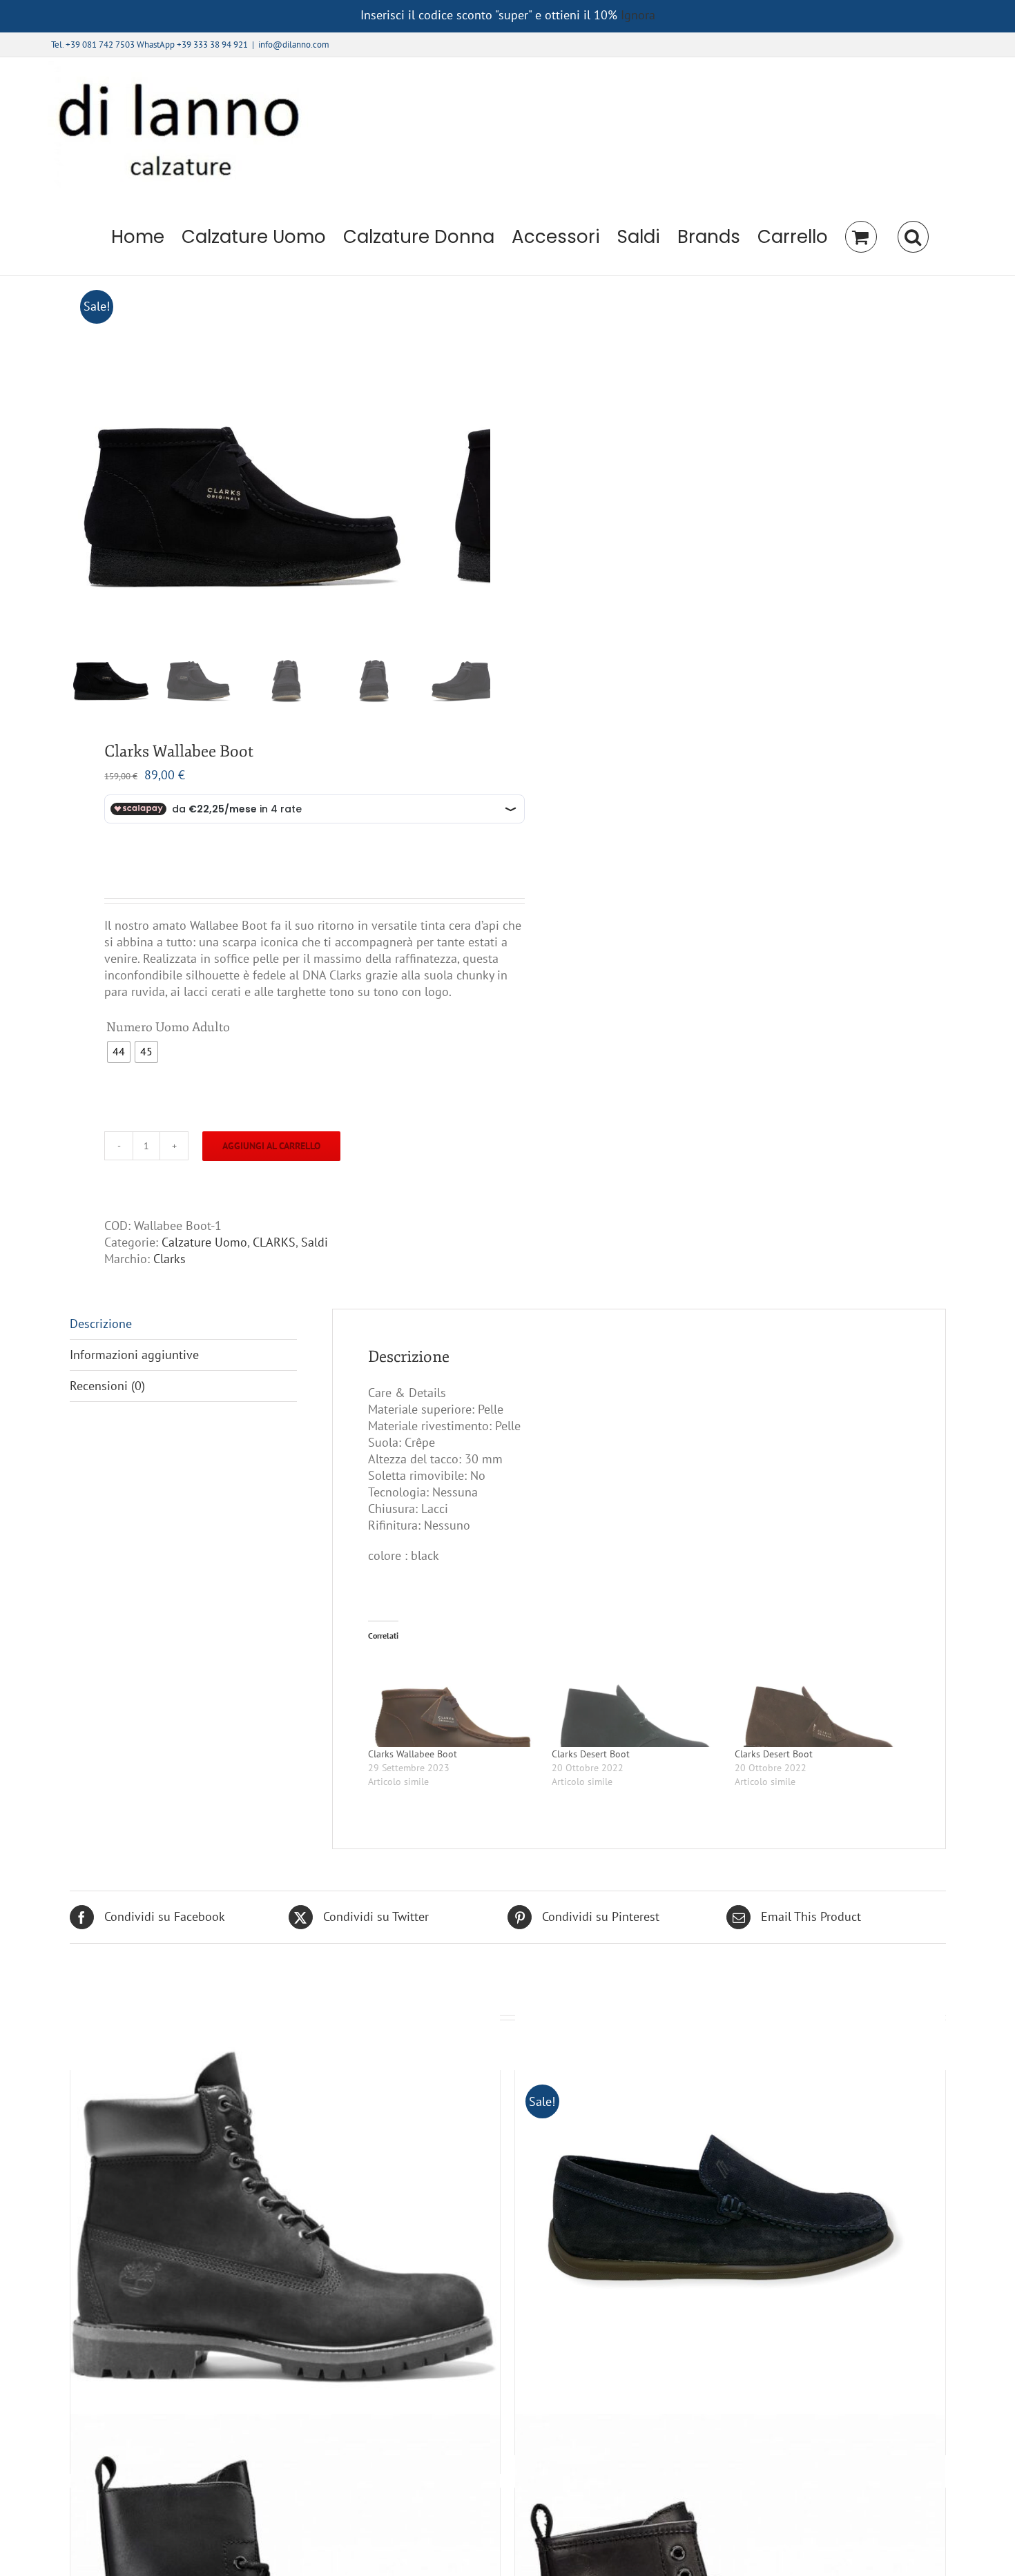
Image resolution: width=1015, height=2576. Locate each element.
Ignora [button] (638, 15)
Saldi (315, 1242)
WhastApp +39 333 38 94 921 (192, 45)
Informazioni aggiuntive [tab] (134, 1355)
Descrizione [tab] (101, 1324)
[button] (913, 237)
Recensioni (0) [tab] (107, 1386)
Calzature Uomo (204, 1242)
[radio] (119, 1052)
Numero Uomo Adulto (168, 1027)
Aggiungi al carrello (271, 1146)
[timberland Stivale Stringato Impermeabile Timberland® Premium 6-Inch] (286, 2212)
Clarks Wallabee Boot (413, 1754)
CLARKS (274, 1242)
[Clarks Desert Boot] (637, 1699)
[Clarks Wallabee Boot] (453, 1699)
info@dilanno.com (294, 45)
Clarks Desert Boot (591, 1754)
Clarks (170, 1259)
